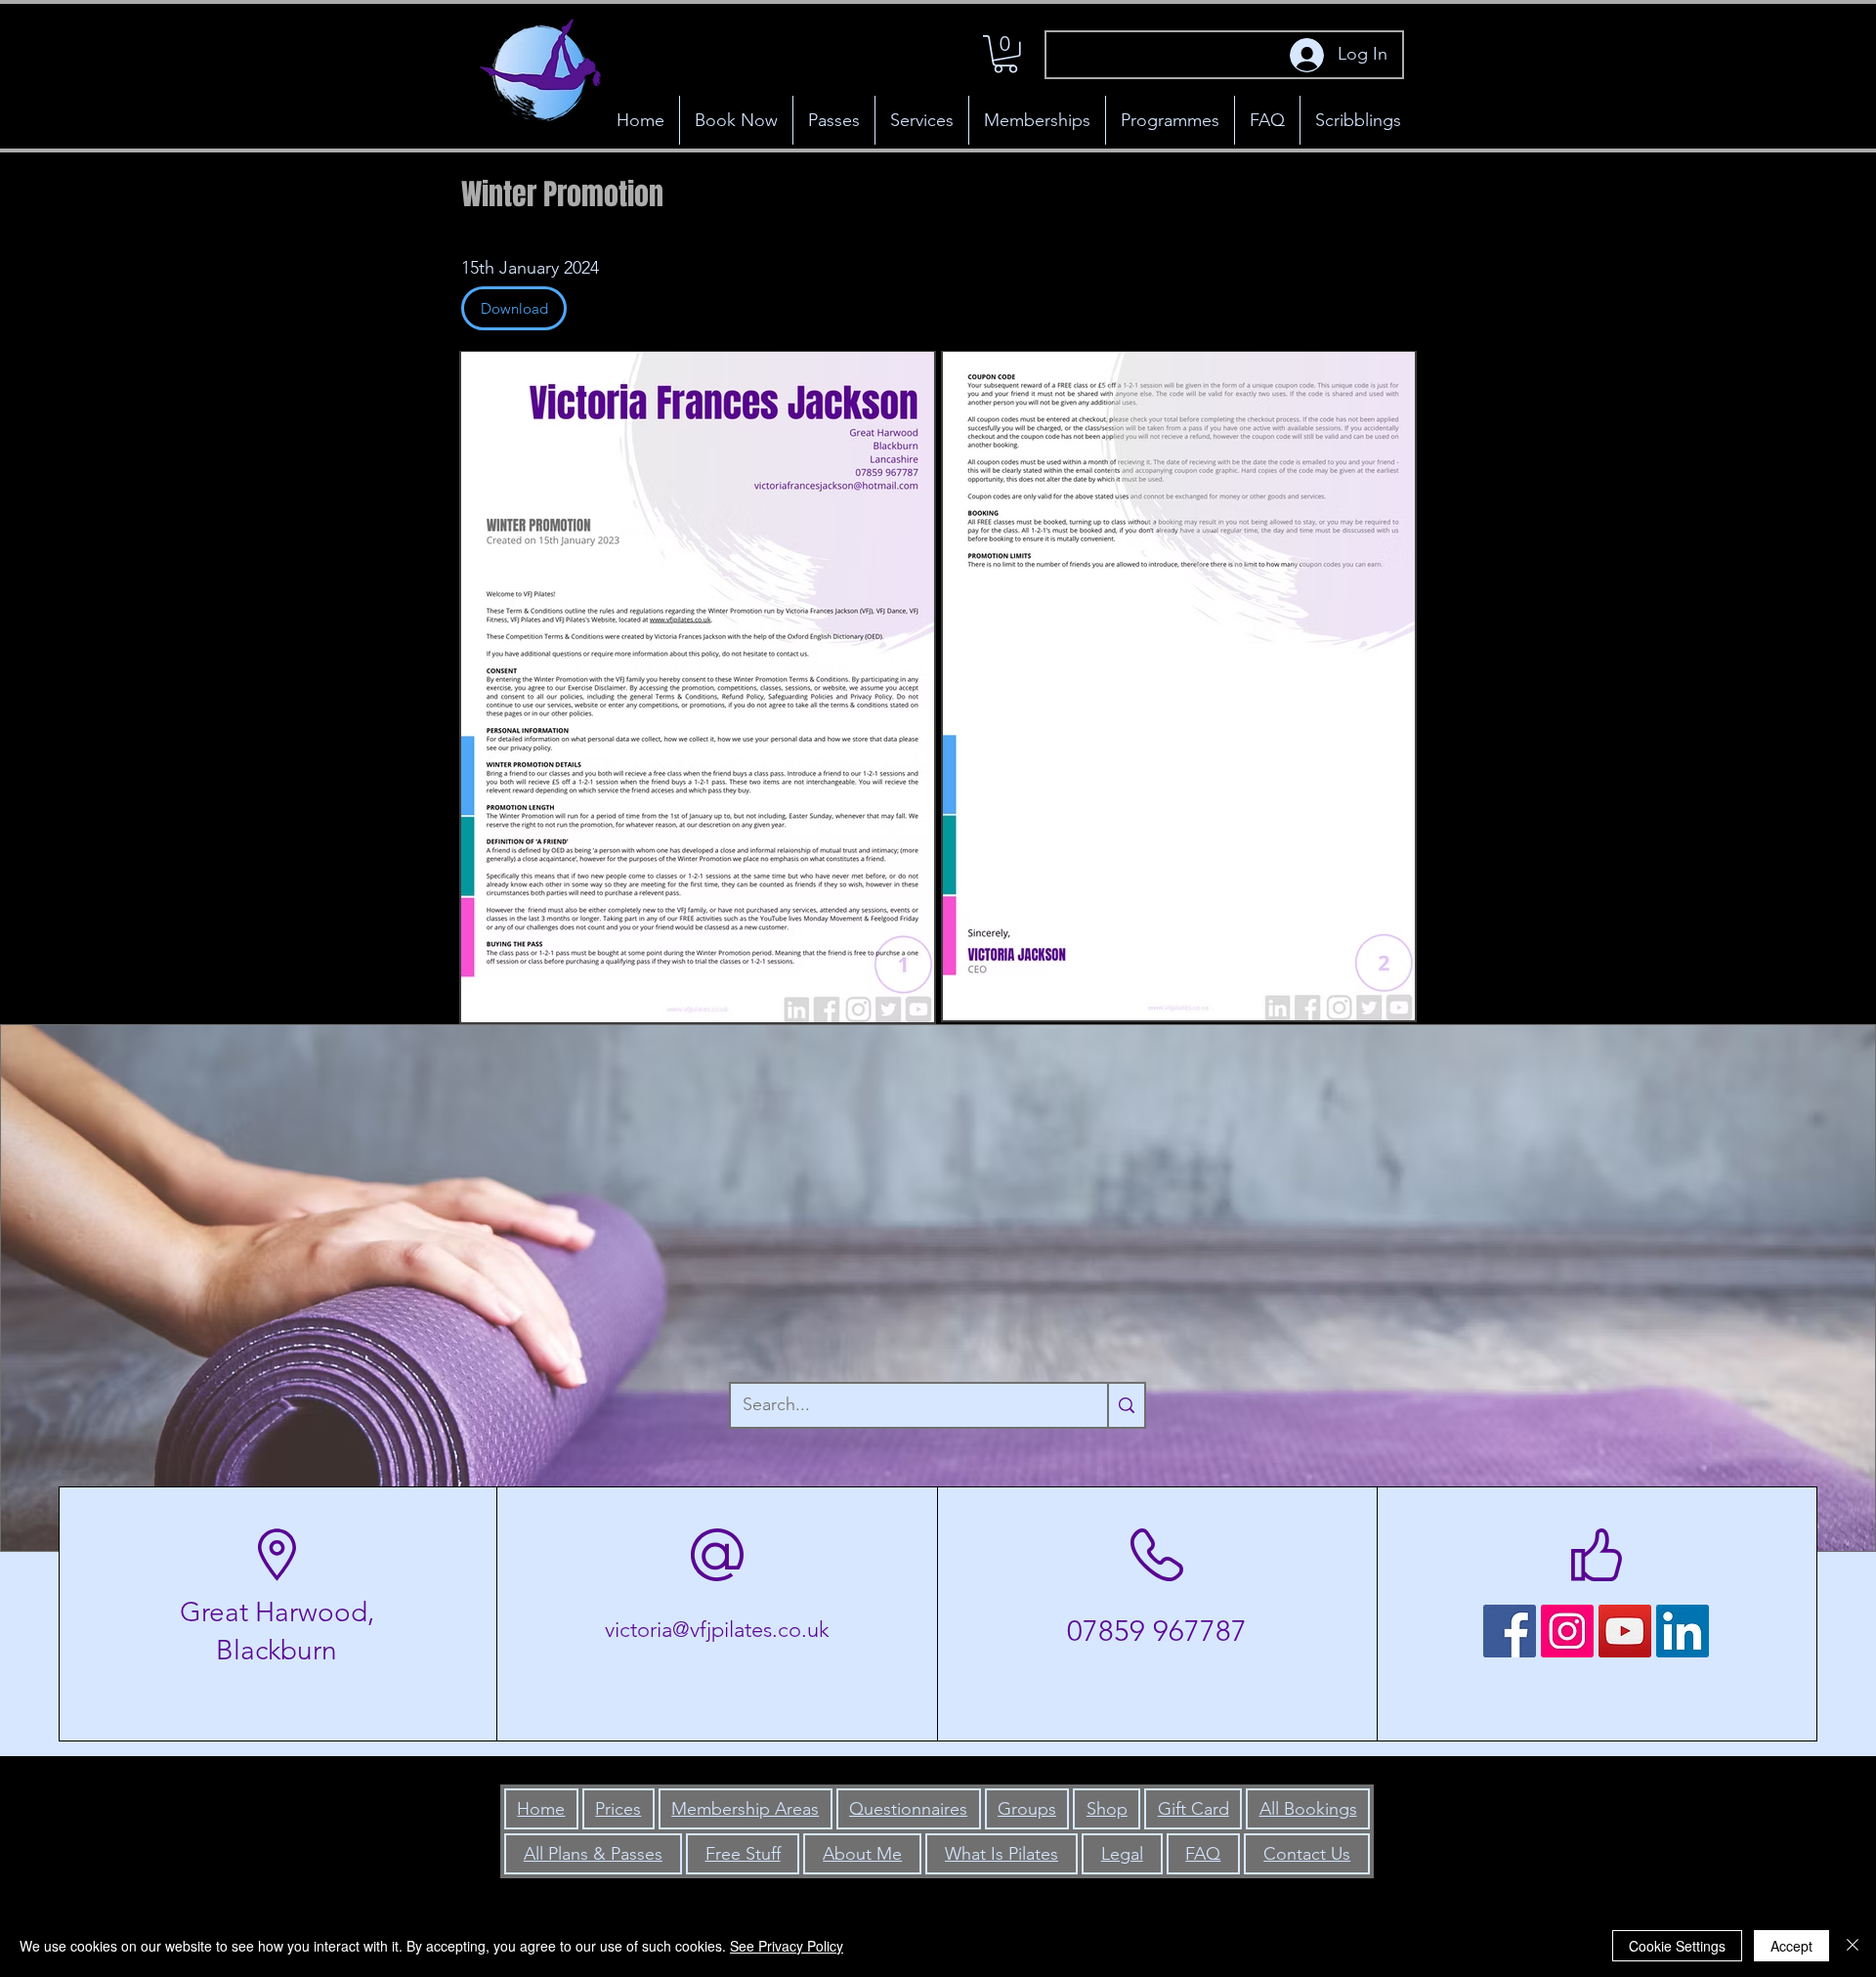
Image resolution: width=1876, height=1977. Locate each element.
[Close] (1853, 1946)
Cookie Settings (1677, 1946)
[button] (1005, 54)
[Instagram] (1567, 1631)
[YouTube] (1625, 1631)
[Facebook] (1510, 1631)
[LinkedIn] (1683, 1631)
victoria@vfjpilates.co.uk (717, 1630)
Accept (1791, 1946)
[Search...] (1126, 1405)
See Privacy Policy (787, 1946)
